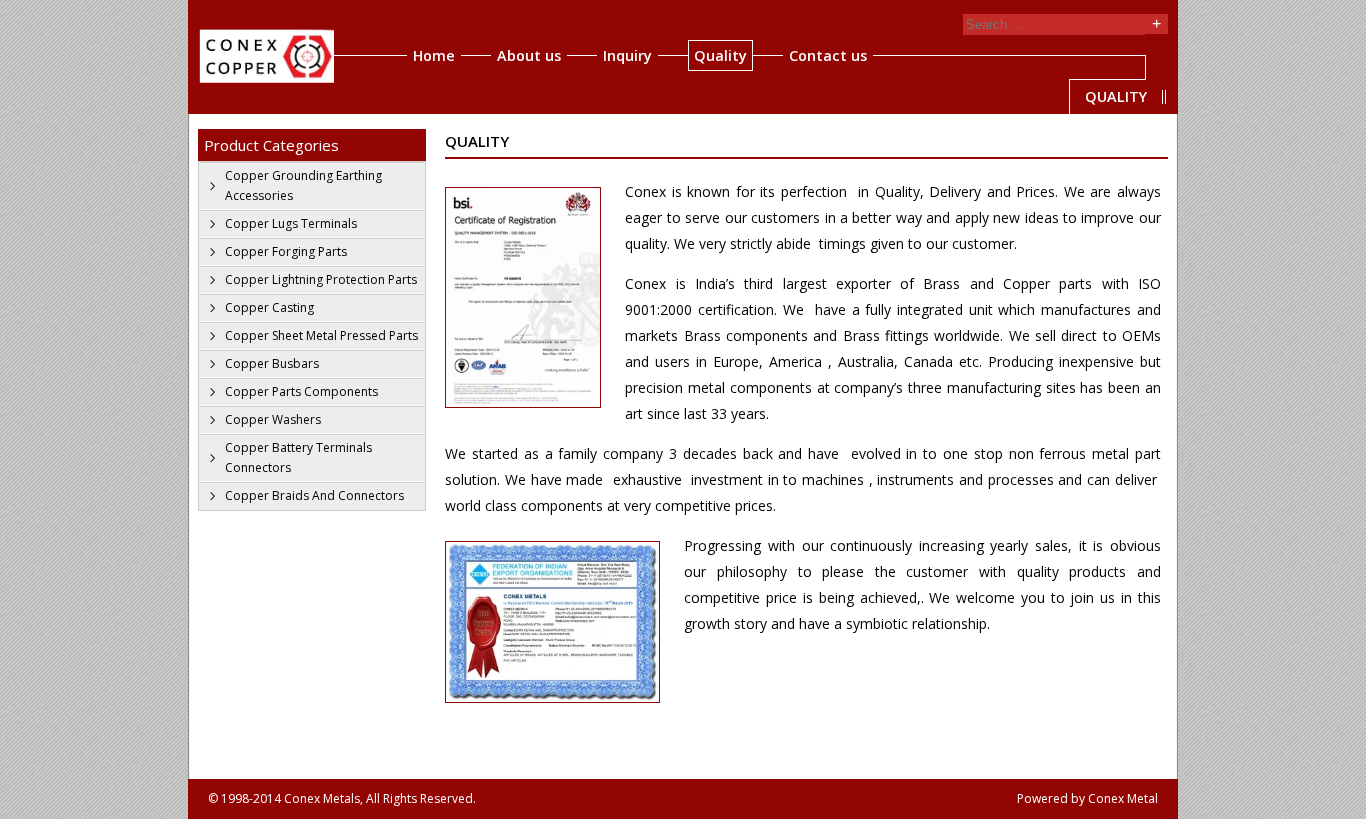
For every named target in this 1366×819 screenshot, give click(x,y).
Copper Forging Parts (286, 251)
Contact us (828, 55)
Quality (720, 55)
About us (529, 55)
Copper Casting (269, 307)
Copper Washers (273, 419)
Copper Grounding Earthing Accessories (303, 185)
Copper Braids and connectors (314, 495)
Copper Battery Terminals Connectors (298, 457)
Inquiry (627, 55)
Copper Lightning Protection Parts (321, 279)
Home (434, 55)
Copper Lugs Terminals (291, 223)
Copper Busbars (272, 363)
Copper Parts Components (301, 391)
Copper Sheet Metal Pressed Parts (321, 335)
